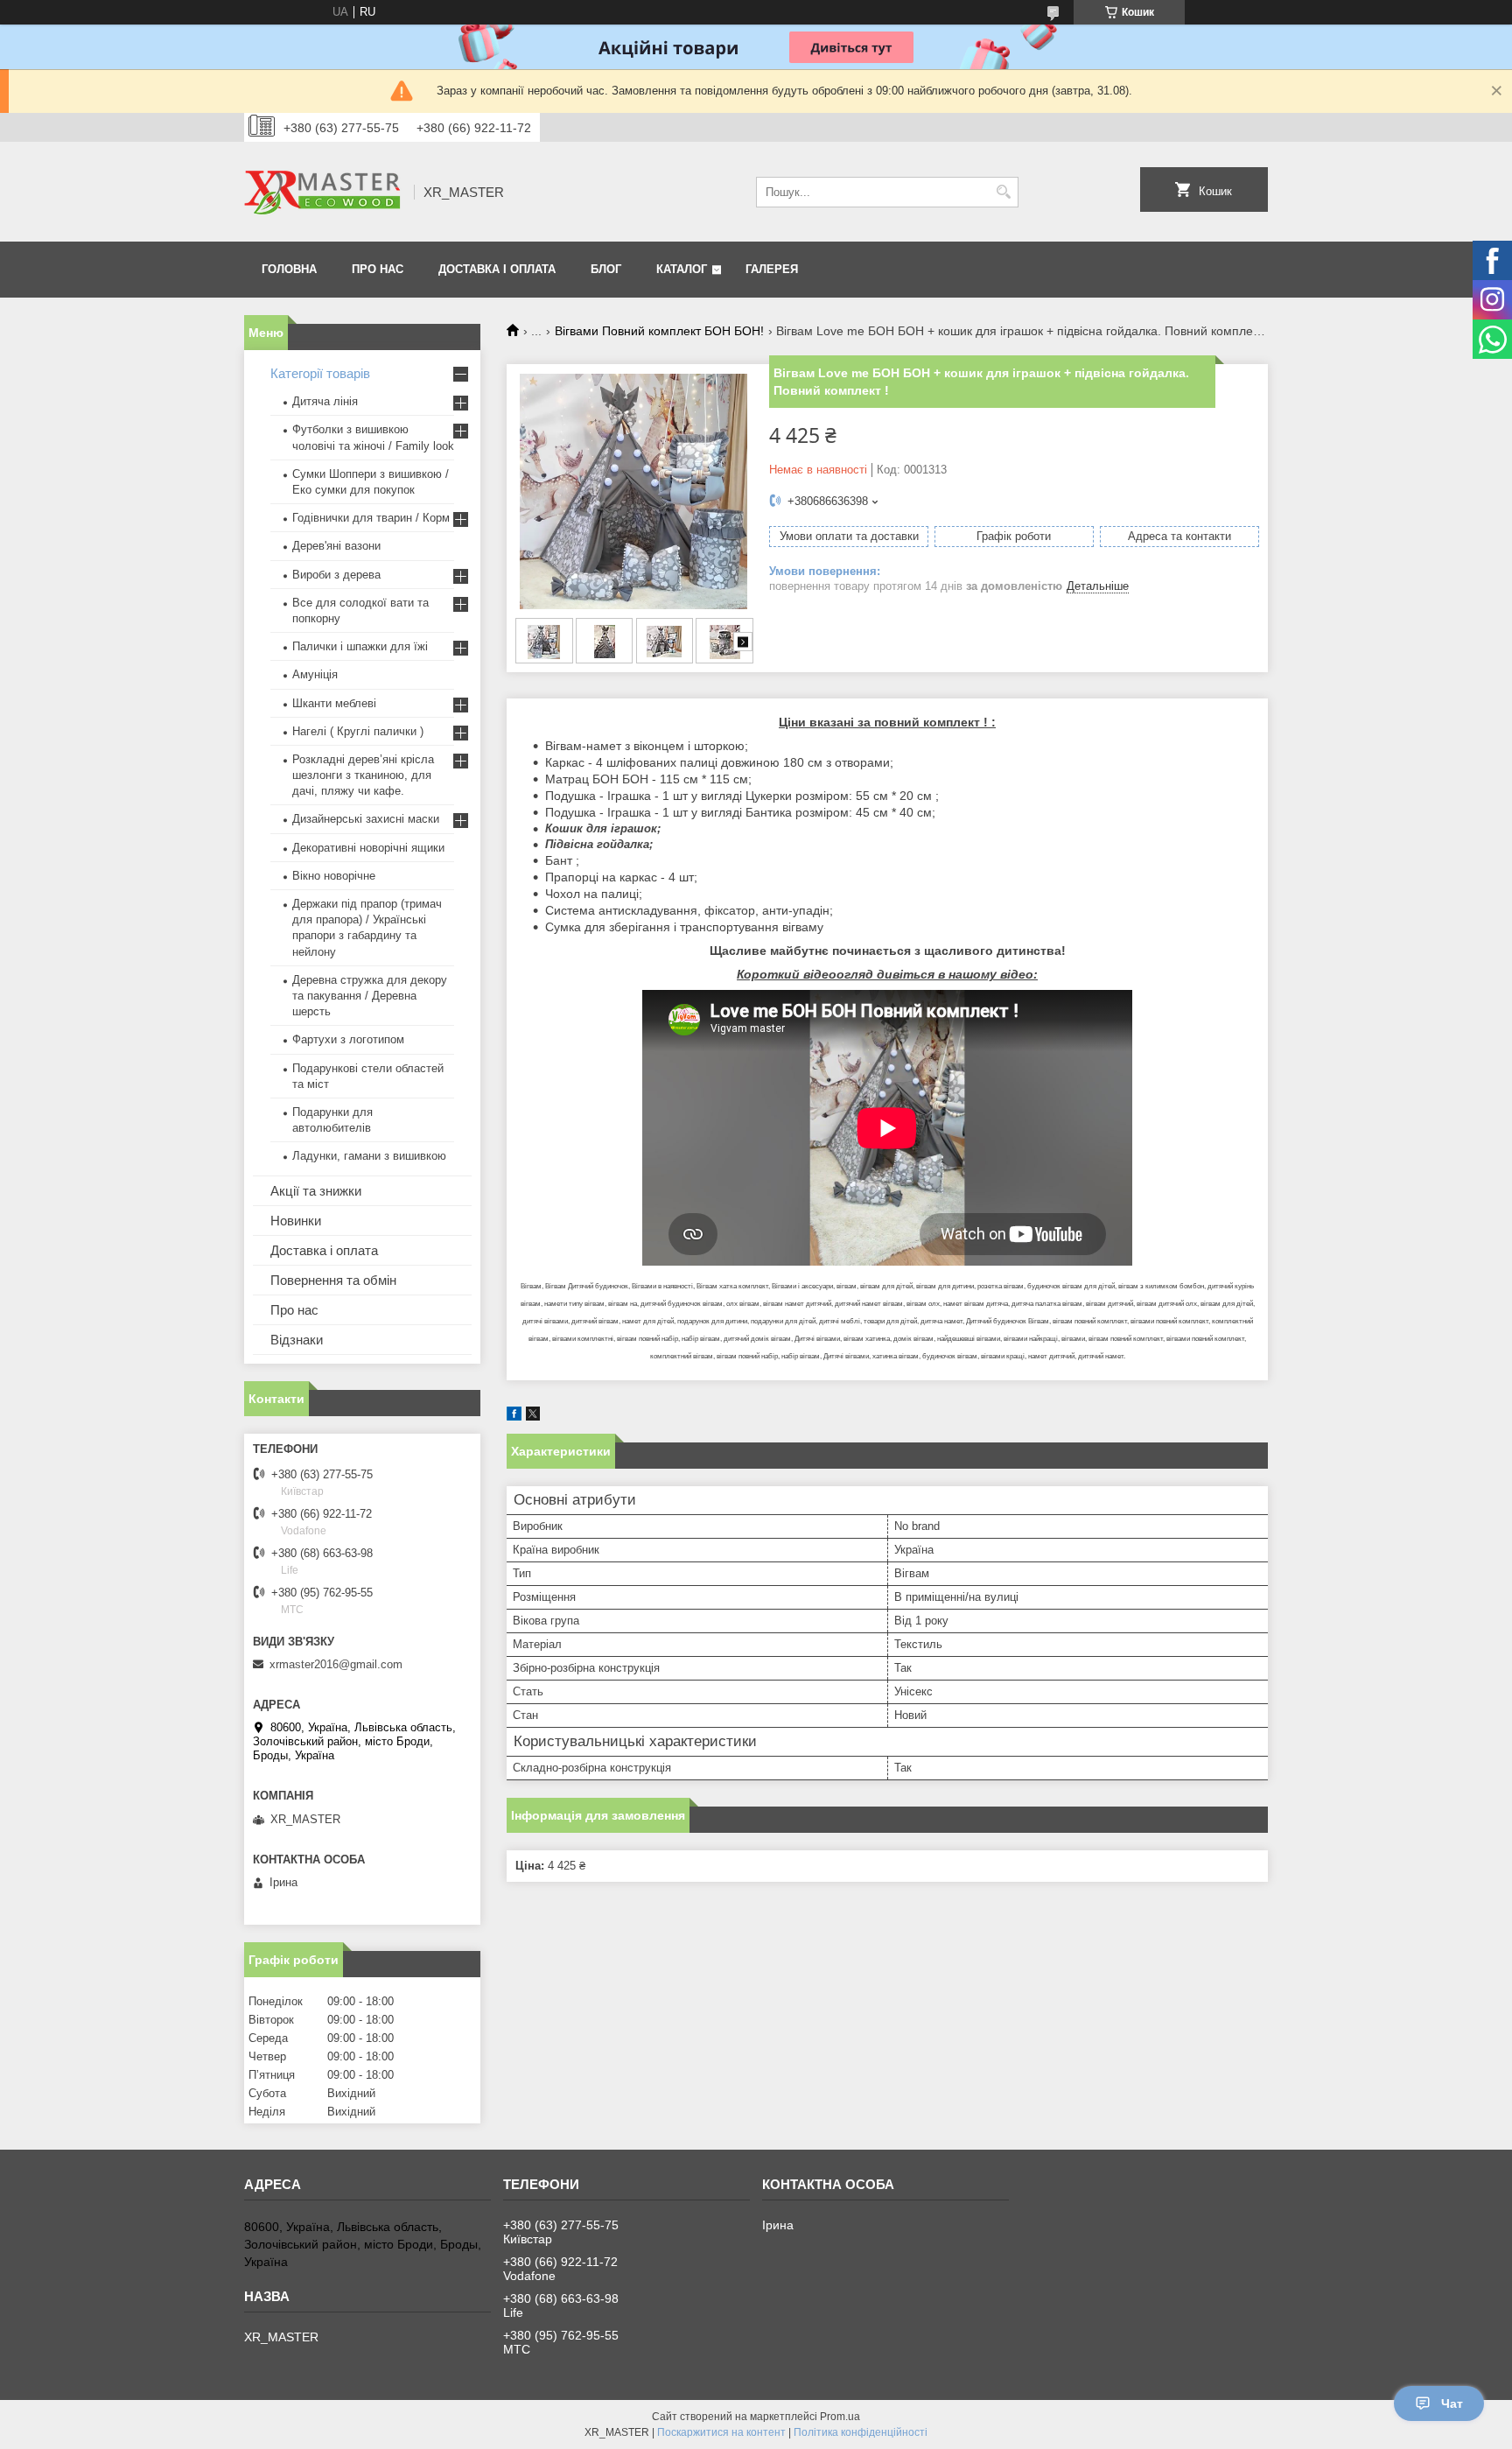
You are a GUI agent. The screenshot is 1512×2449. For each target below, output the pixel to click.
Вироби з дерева (336, 575)
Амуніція (315, 674)
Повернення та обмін (333, 1280)
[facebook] (514, 1417)
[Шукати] (1003, 192)
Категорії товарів (320, 373)
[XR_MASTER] (323, 192)
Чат (1452, 2403)
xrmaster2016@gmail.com (336, 1664)
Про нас (378, 269)
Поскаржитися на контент (721, 2432)
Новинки (296, 1221)
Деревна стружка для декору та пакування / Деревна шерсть (370, 996)
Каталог (682, 269)
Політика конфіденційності (861, 2432)
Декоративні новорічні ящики (368, 848)
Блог (606, 269)
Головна (289, 269)
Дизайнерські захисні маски (366, 819)
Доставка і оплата (497, 269)
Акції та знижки (316, 1191)
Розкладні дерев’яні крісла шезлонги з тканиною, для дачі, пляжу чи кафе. (363, 775)
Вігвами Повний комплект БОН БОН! (659, 331)
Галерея (772, 269)
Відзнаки (297, 1340)
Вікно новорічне (334, 876)
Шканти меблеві (334, 703)
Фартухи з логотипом (348, 1039)
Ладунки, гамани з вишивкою (369, 1156)
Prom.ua (840, 2417)
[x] (533, 1417)
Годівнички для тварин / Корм (371, 518)
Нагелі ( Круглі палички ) (358, 731)
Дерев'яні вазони (336, 546)
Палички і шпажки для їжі (360, 646)
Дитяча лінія (325, 401)
